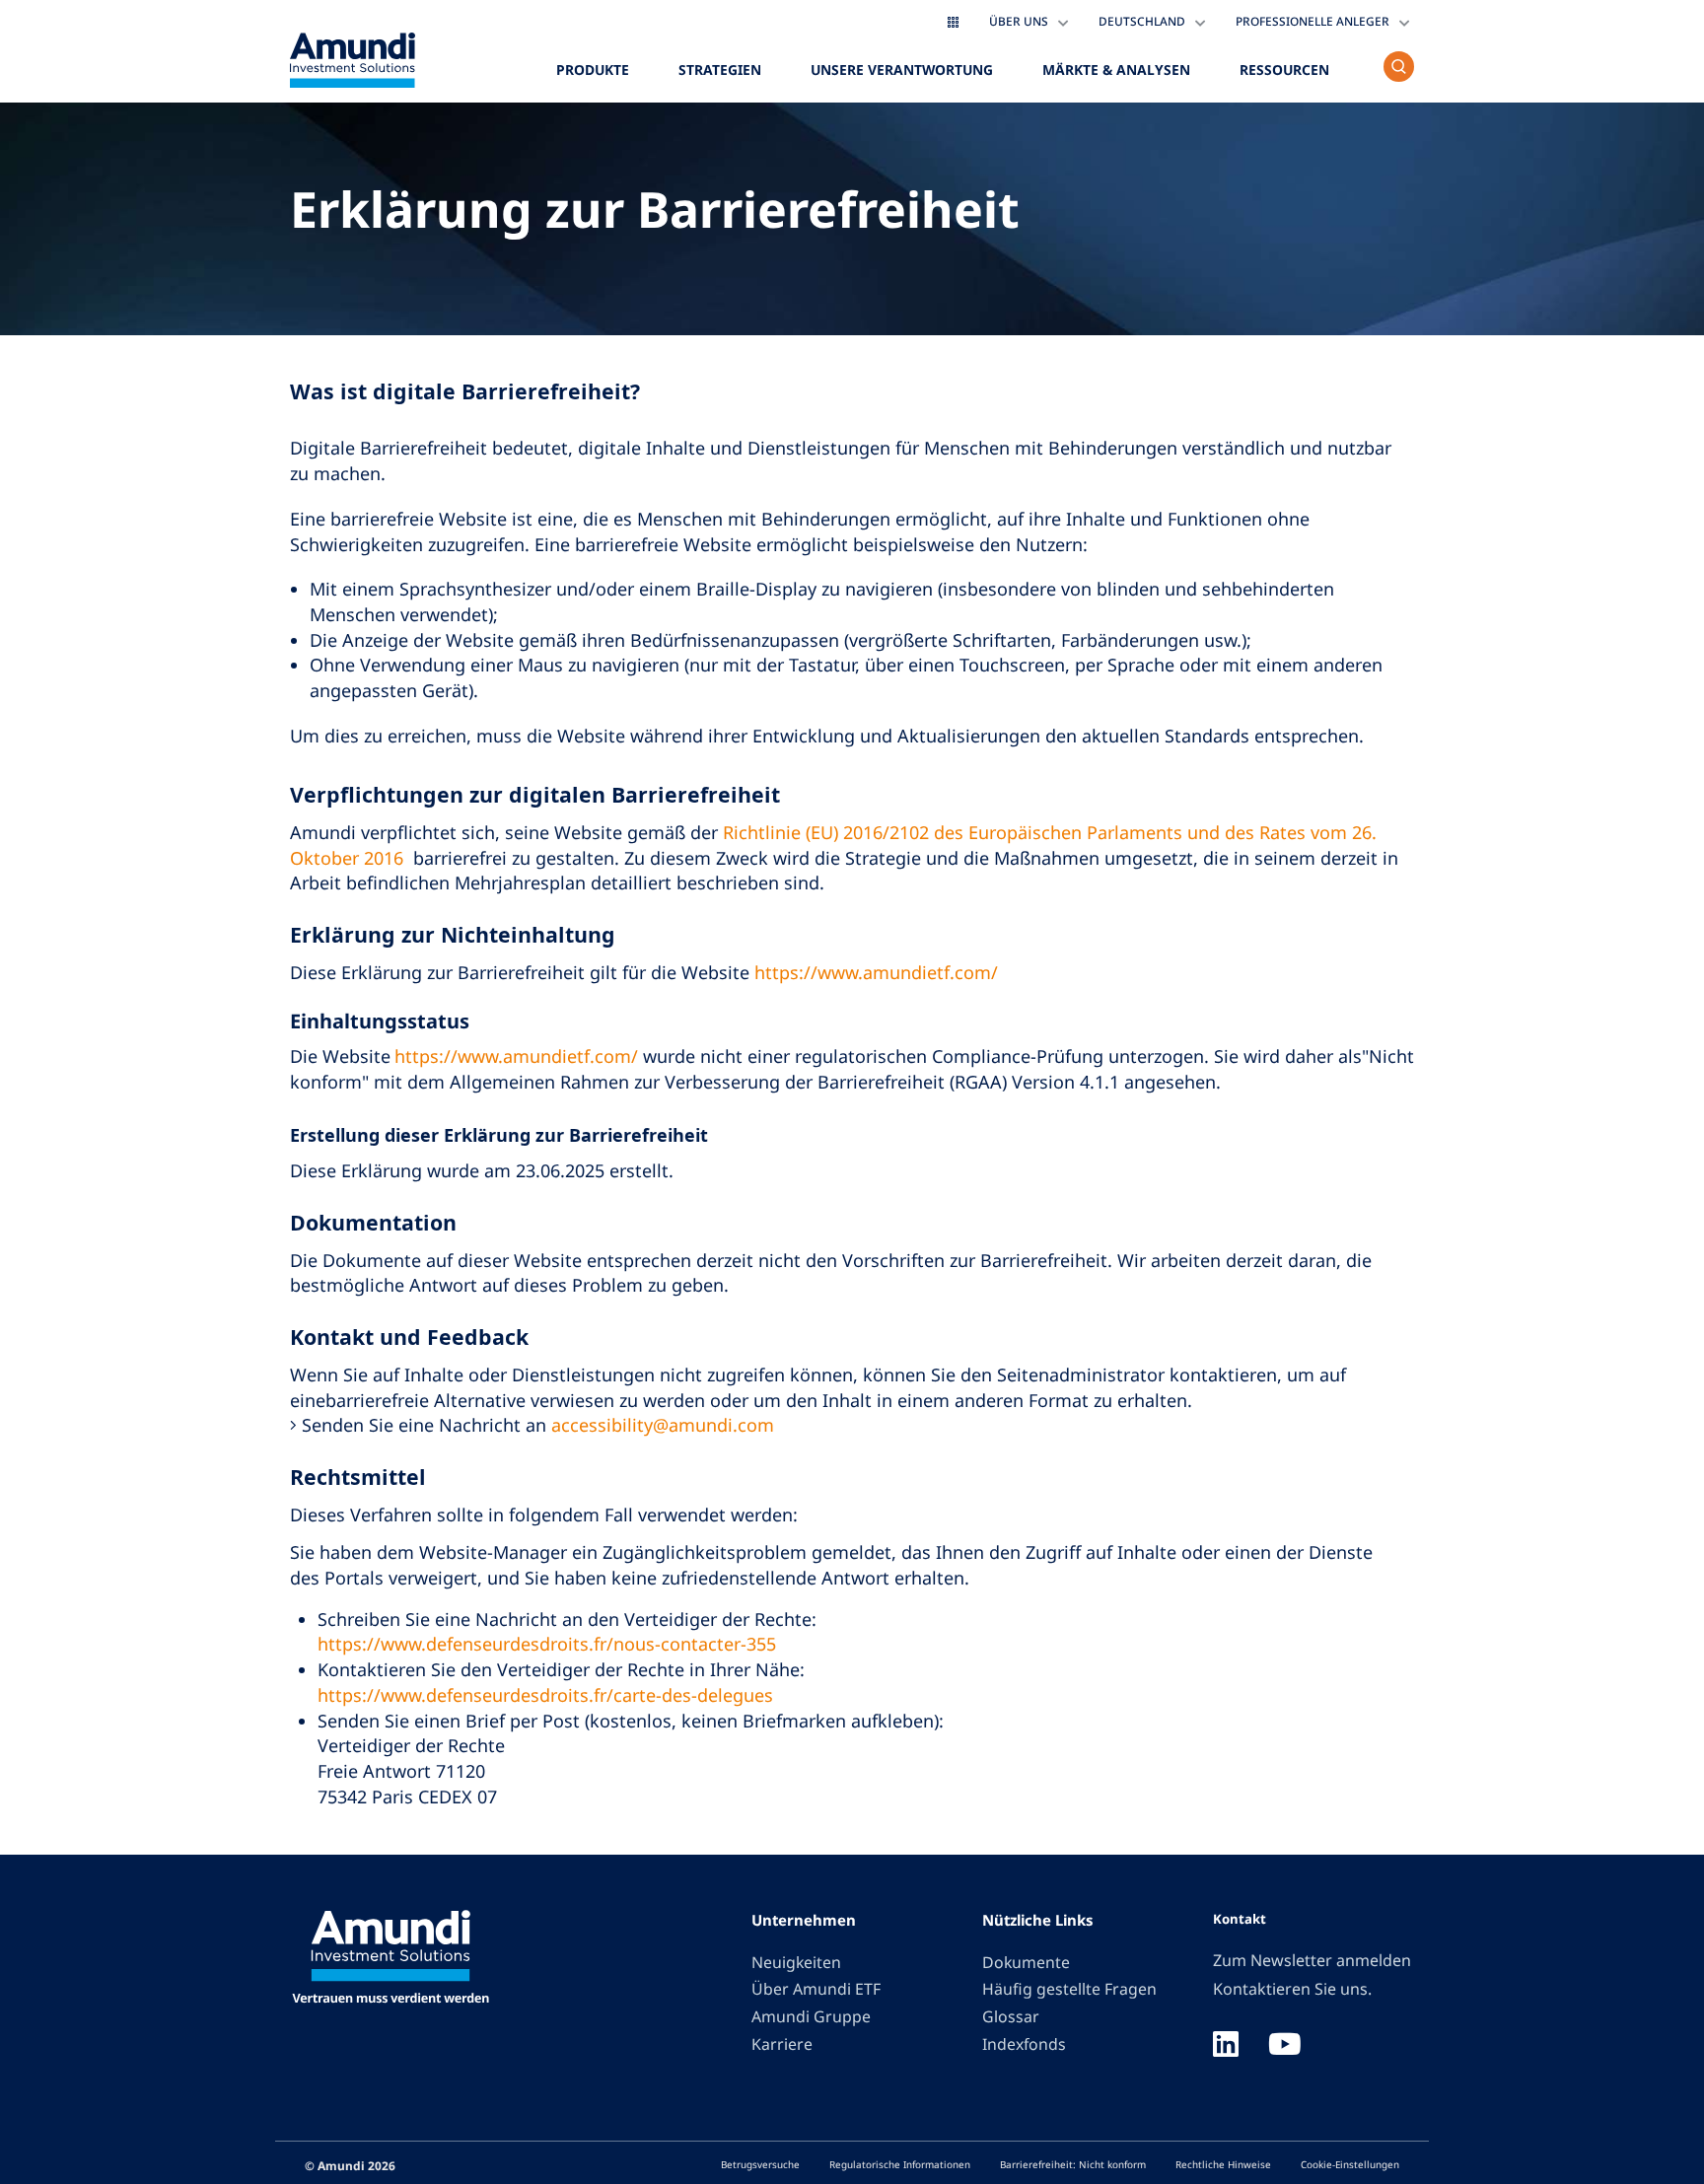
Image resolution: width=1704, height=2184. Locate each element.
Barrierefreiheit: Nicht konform (1073, 2164)
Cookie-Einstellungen (1350, 2164)
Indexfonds (1024, 2044)
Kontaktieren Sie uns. (1292, 1989)
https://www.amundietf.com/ (876, 972)
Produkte (593, 70)
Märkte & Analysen (1116, 70)
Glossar (1011, 2016)
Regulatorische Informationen (900, 2164)
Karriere (782, 2044)
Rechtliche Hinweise (1223, 2164)
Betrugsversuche (760, 2164)
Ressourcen (1284, 70)
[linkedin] (1226, 2046)
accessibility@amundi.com (663, 1425)
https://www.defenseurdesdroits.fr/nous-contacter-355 (547, 1644)
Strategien (720, 70)
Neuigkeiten (796, 1962)
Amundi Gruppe (811, 2016)
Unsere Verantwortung (902, 70)
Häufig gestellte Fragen (1069, 1989)
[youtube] (1285, 2046)
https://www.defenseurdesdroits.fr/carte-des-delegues (545, 1695)
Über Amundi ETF (816, 1989)
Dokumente (1026, 1962)
